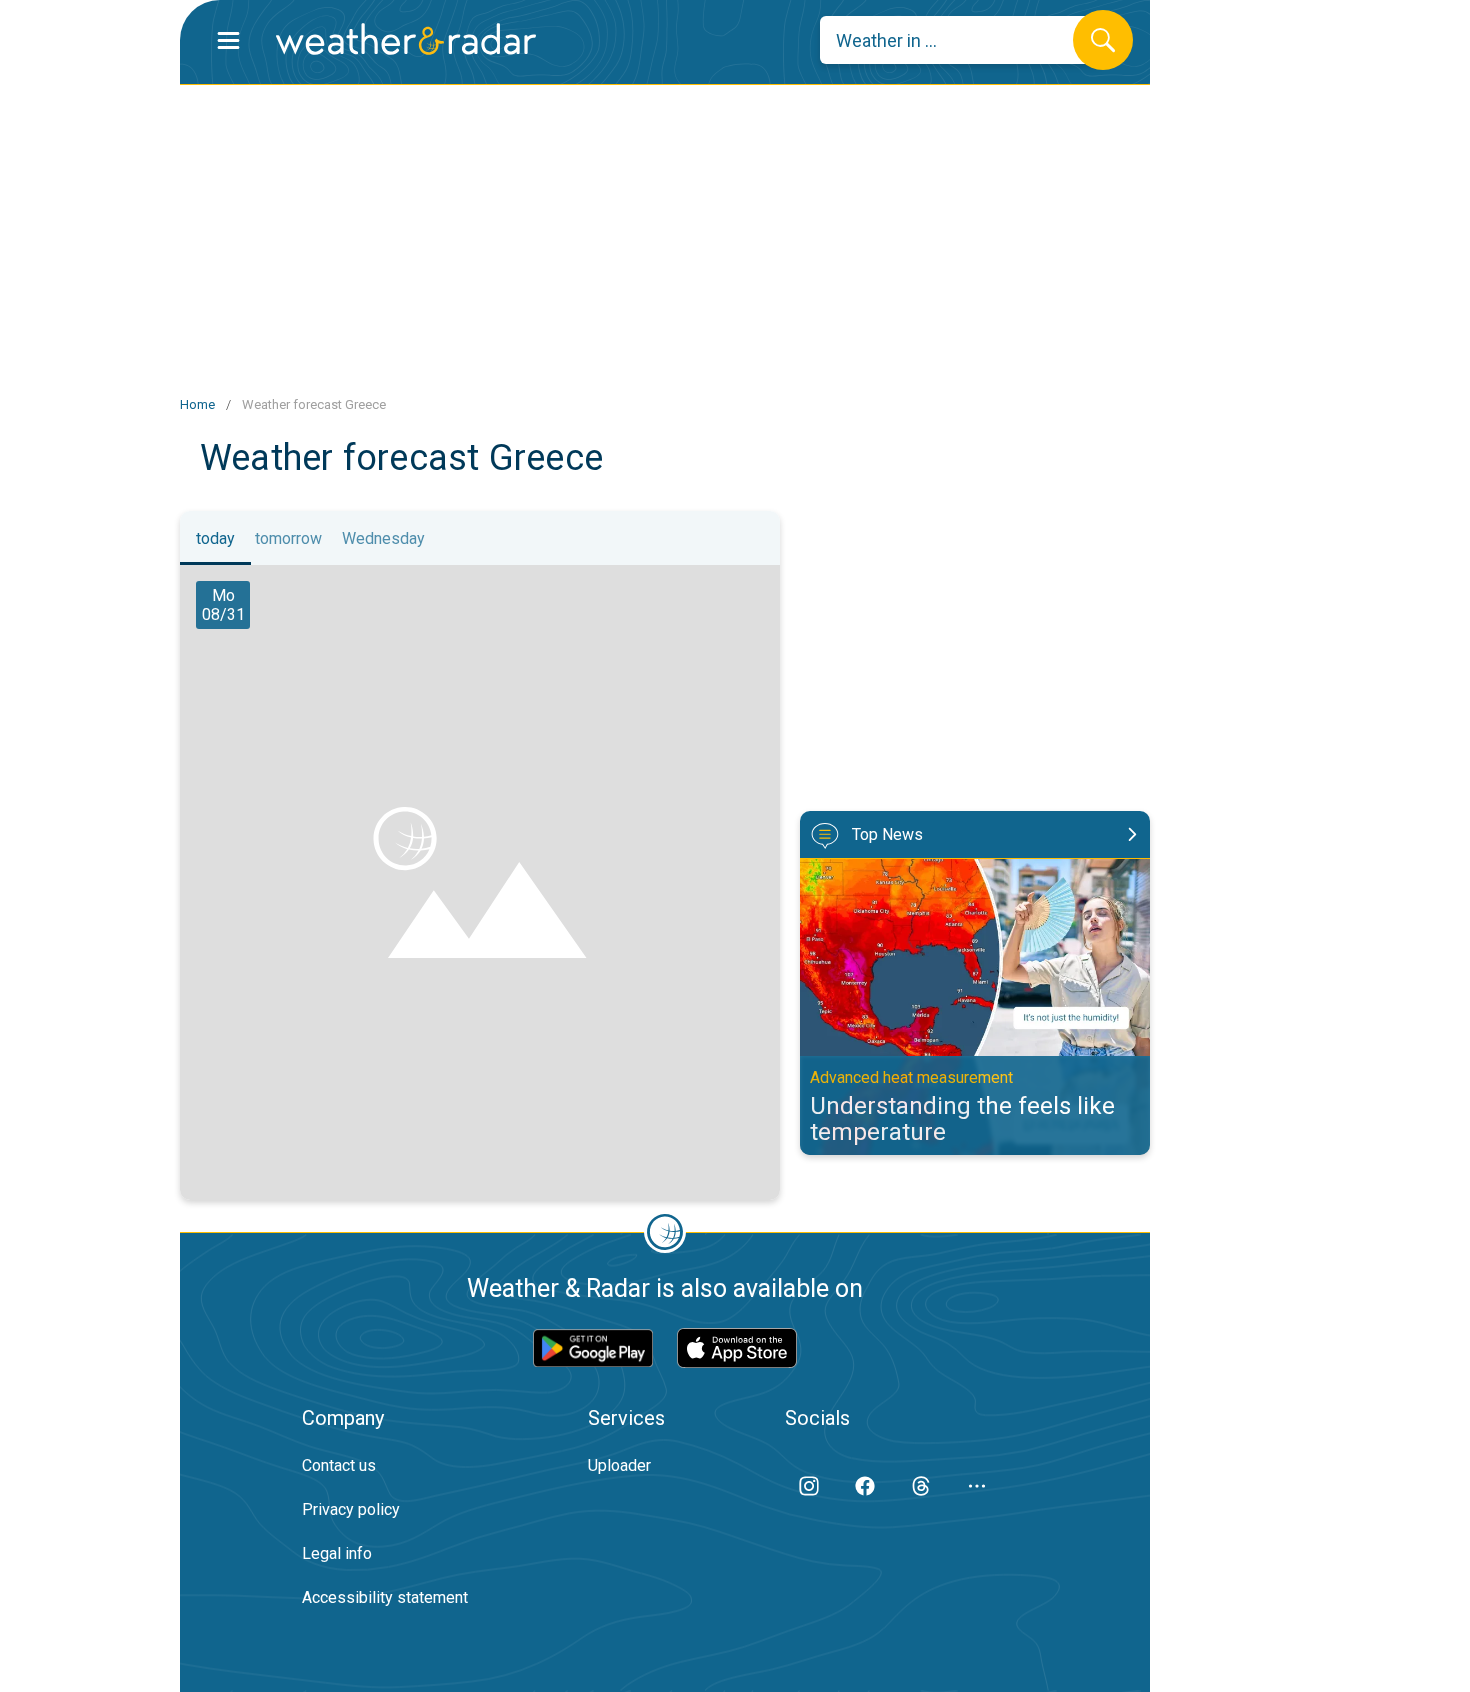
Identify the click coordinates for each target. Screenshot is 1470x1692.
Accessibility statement (385, 1597)
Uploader (619, 1465)
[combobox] (961, 40)
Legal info (337, 1553)
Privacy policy (351, 1509)
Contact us (339, 1465)
